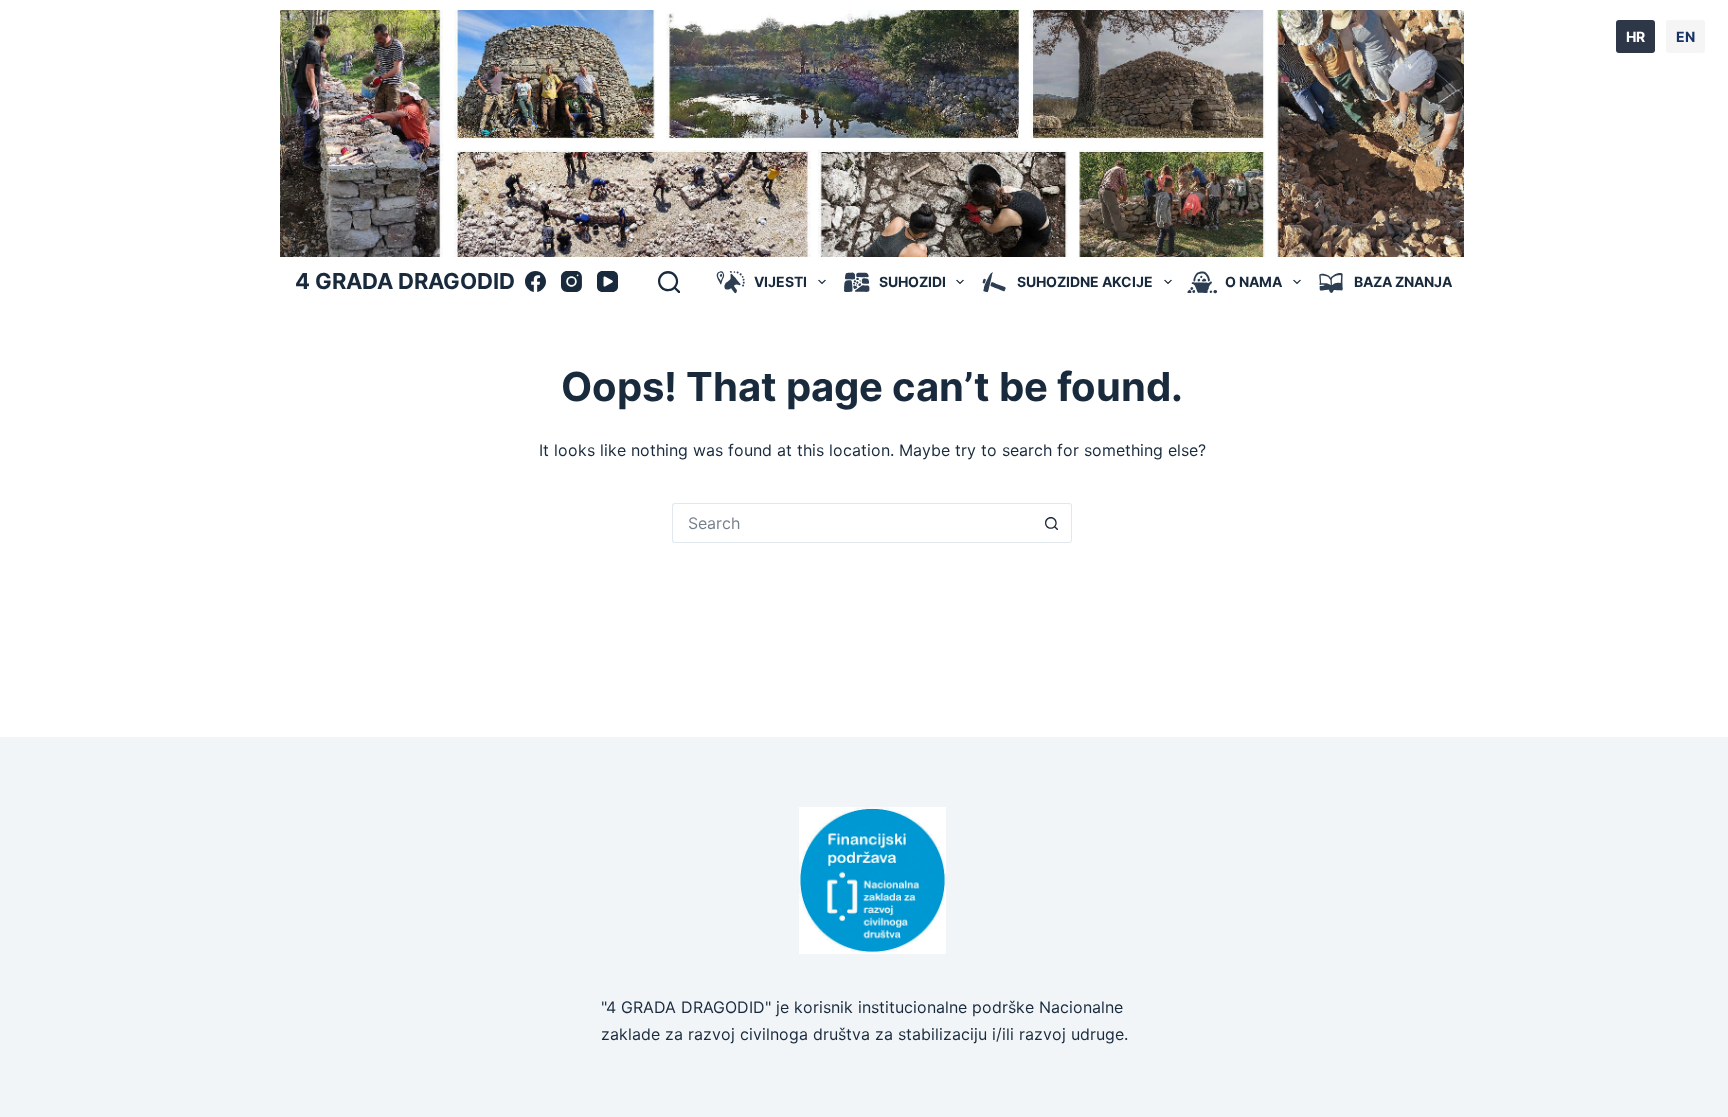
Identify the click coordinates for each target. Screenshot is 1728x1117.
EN (1685, 36)
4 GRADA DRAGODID (405, 281)
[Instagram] (571, 281)
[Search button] (1052, 523)
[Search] (669, 282)
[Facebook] (535, 281)
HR (1635, 36)
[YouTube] (607, 281)
